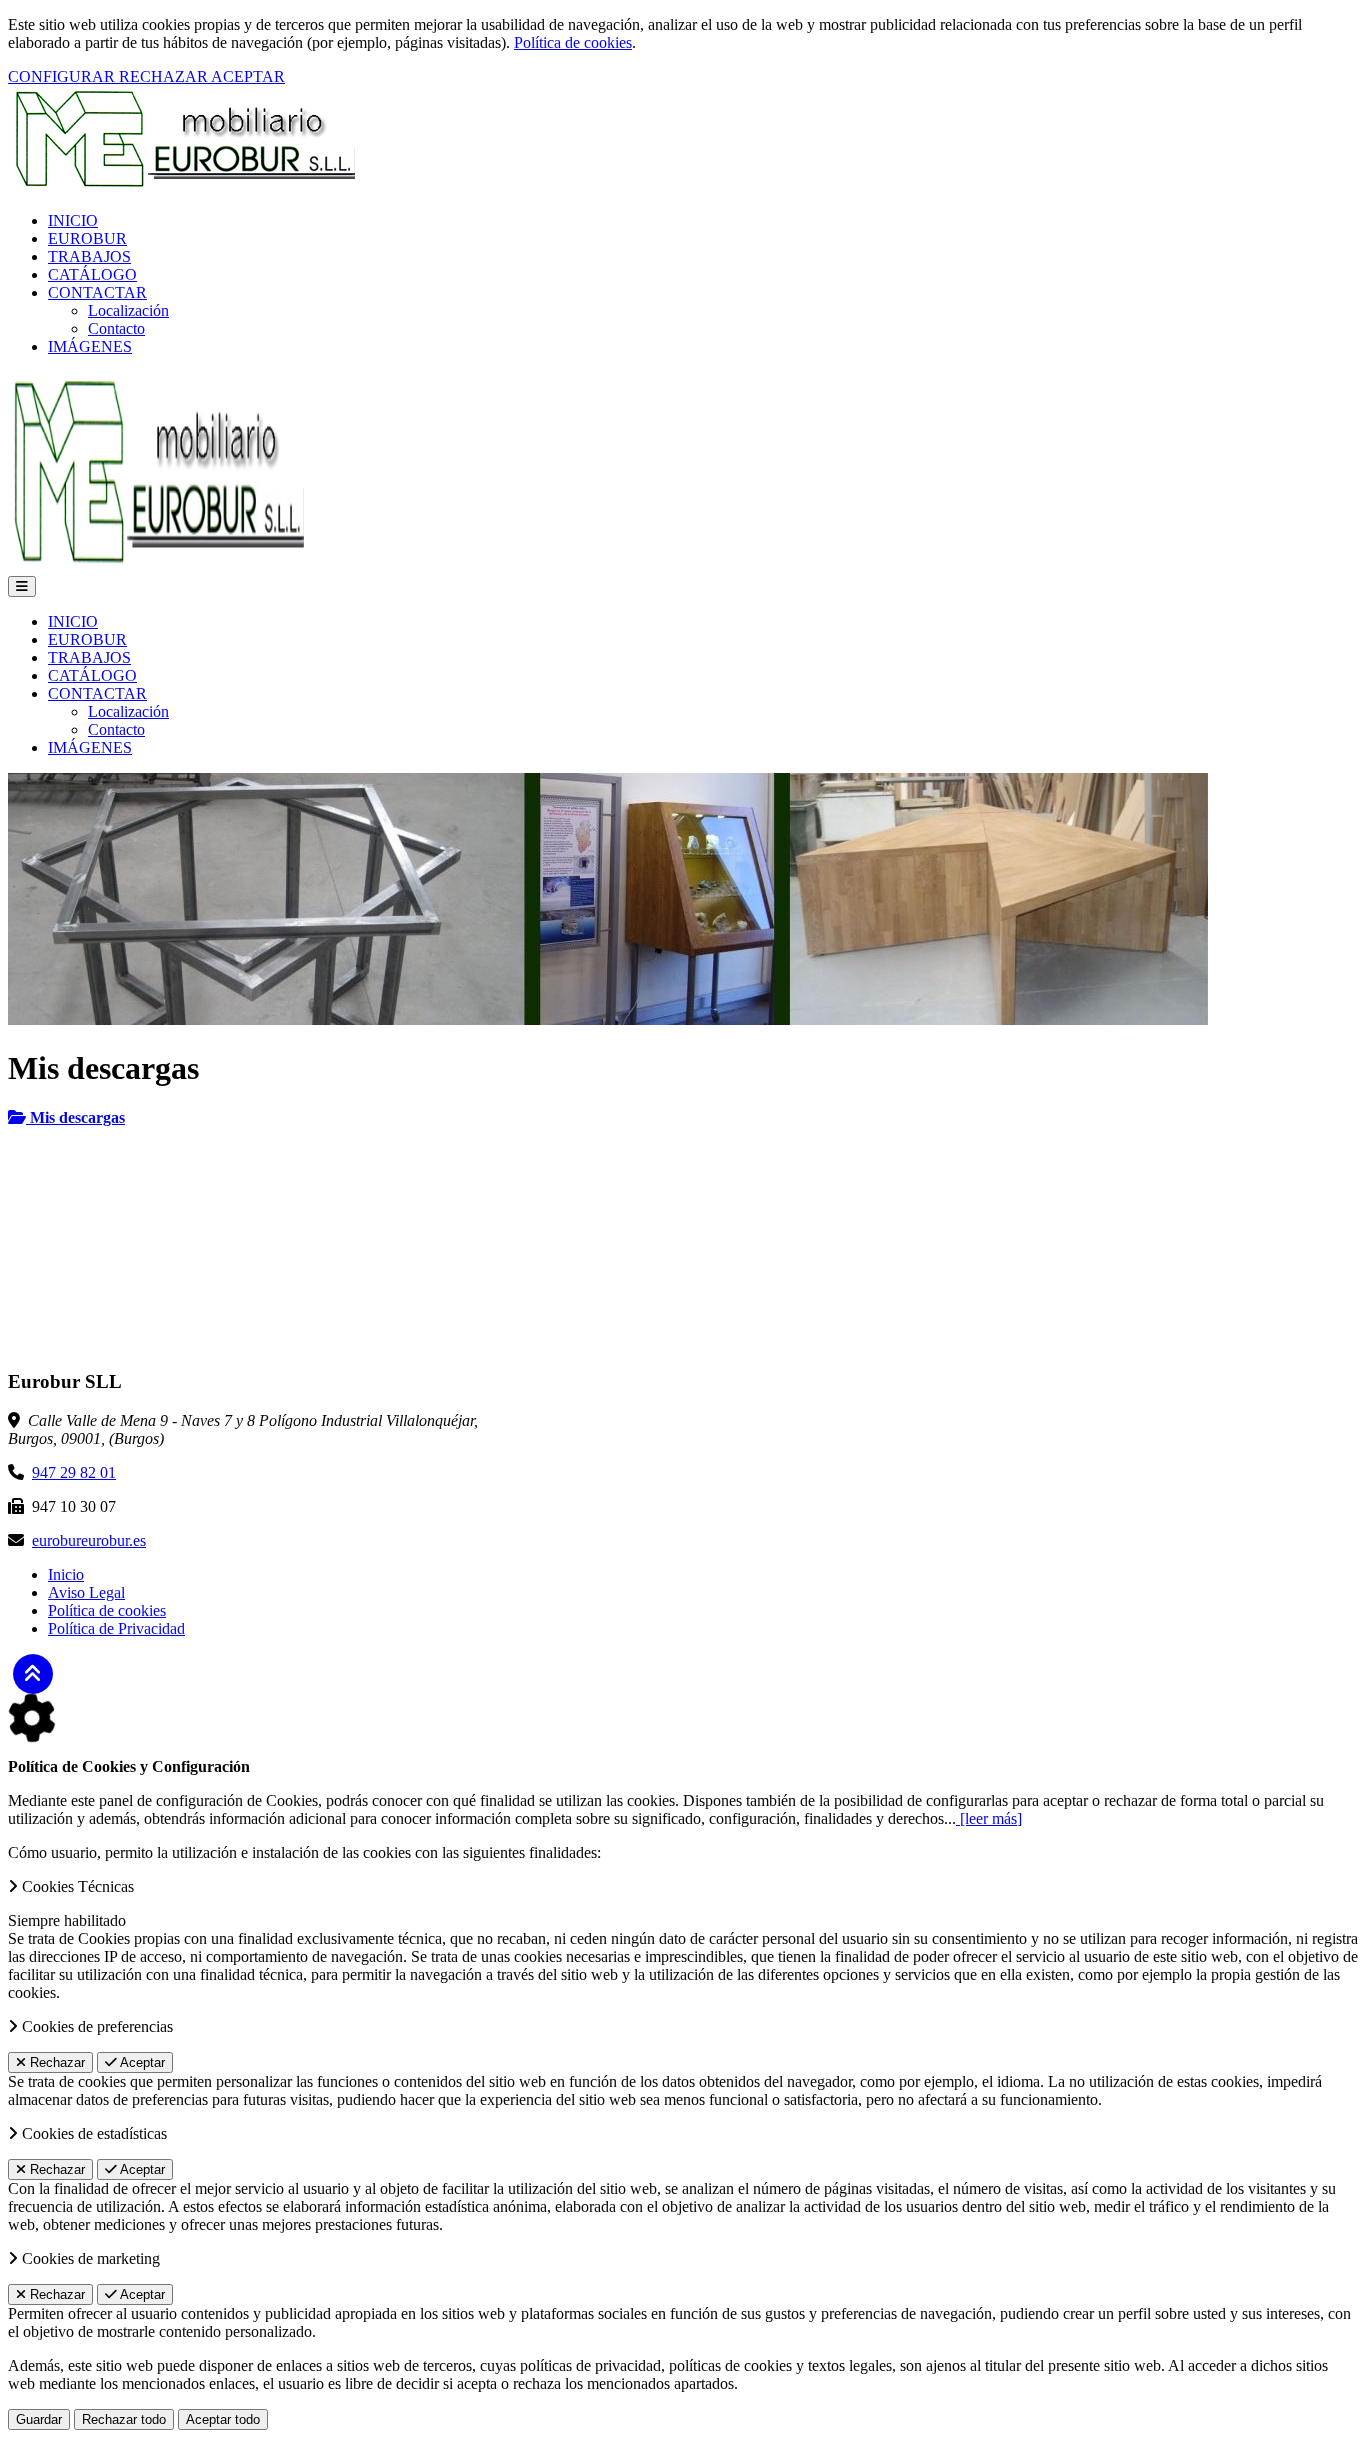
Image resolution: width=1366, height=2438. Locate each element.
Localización (128, 310)
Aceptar (141, 2062)
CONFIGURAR (63, 76)
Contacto (116, 328)
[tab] (683, 1118)
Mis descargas (75, 1117)
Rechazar (55, 2062)
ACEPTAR (248, 76)
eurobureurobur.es (89, 1540)
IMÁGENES (90, 346)
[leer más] (989, 1818)
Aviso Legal (86, 1592)
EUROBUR (87, 238)
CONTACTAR (97, 292)
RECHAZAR (165, 76)
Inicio (66, 1574)
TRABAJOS (89, 256)
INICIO (73, 220)
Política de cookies (573, 42)
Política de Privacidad (116, 1628)
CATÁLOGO (92, 274)
